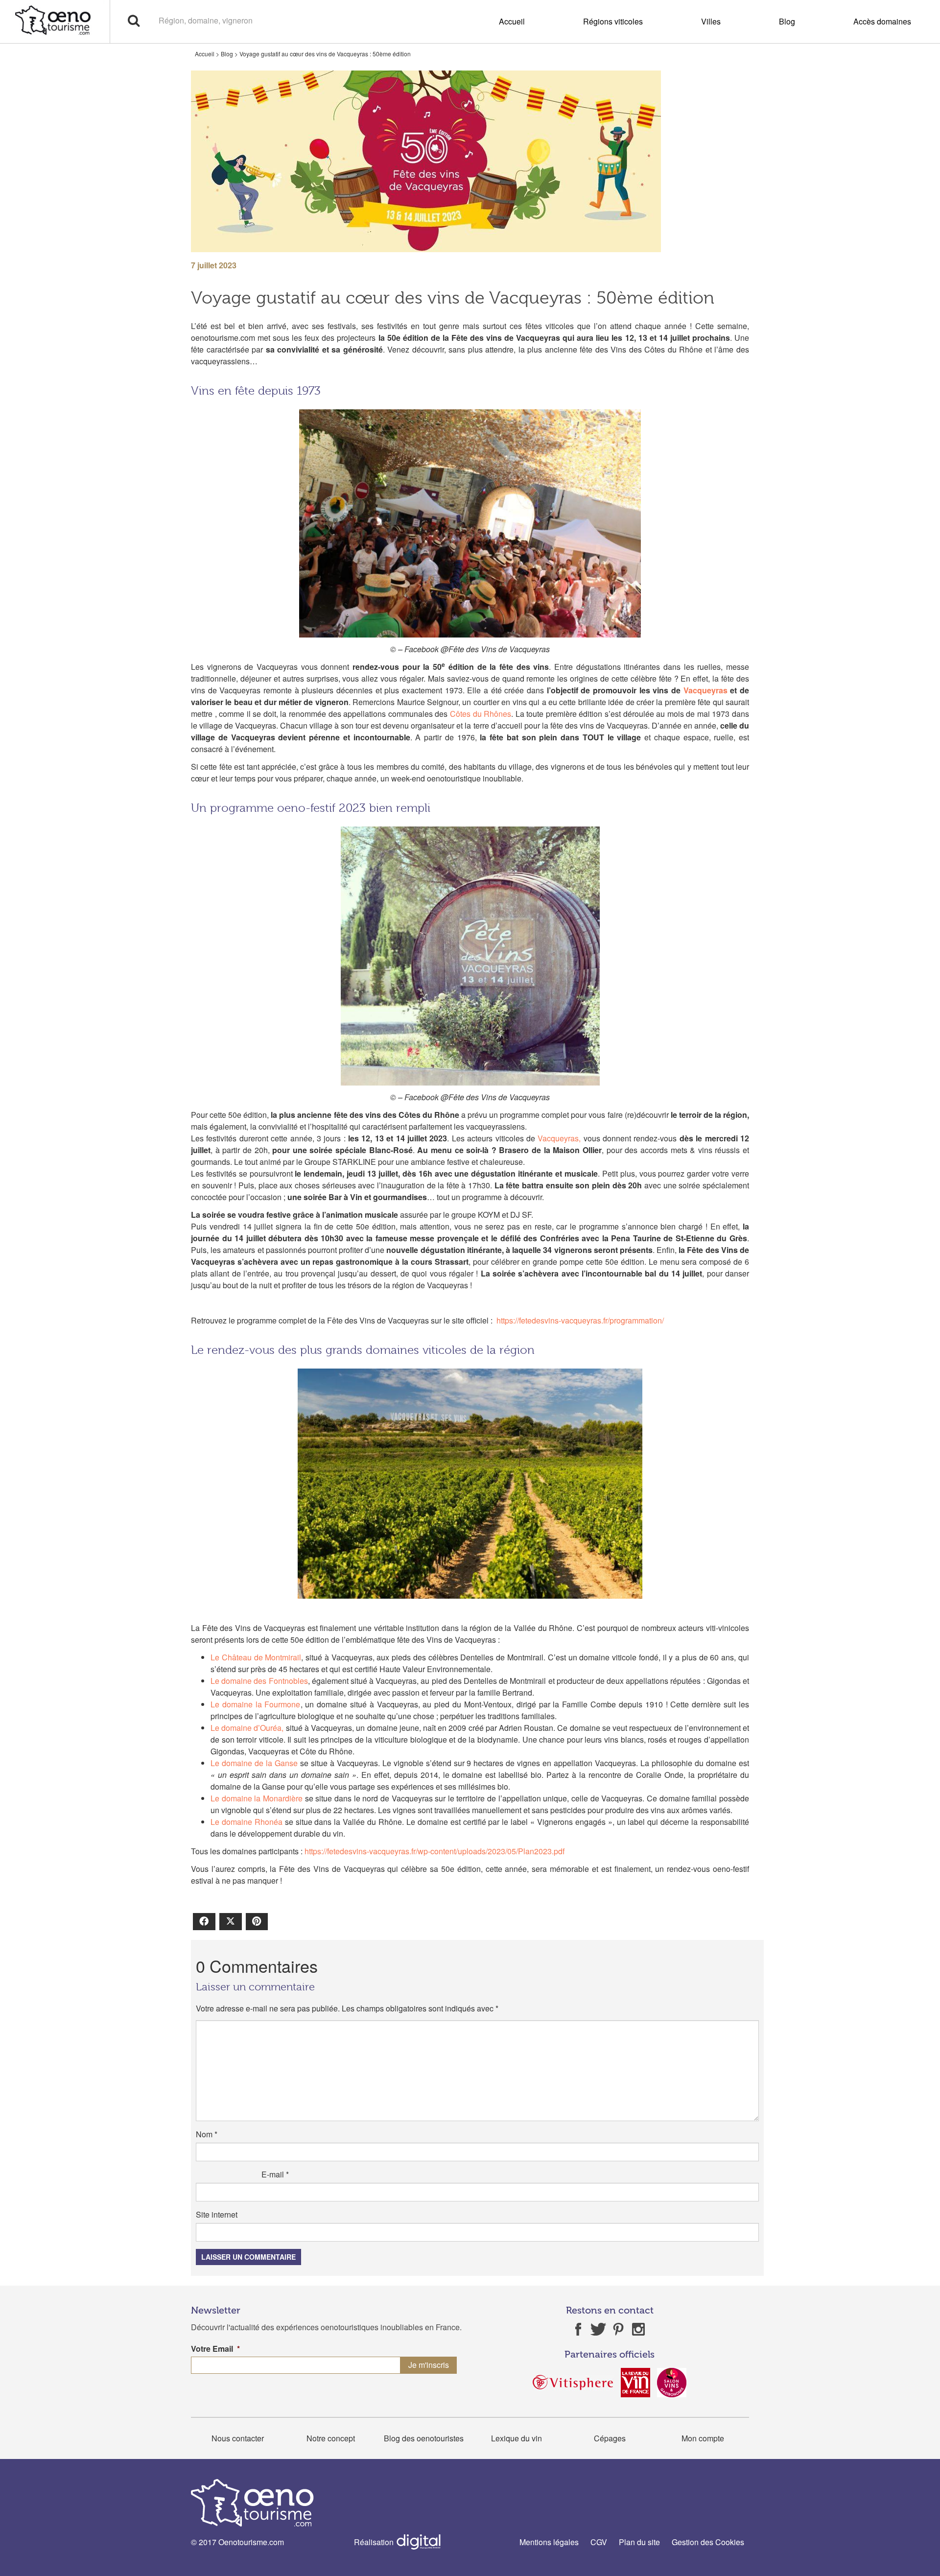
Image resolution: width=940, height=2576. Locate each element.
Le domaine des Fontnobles (259, 1681)
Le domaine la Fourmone (256, 1704)
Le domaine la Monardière (257, 1798)
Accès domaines (882, 21)
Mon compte (703, 2438)
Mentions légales (549, 2542)
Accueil (512, 21)
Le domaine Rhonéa (247, 1822)
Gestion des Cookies (708, 2542)
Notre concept (331, 2438)
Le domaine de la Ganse (254, 1763)
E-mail (275, 2174)
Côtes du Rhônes (481, 714)
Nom (207, 2134)
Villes (711, 21)
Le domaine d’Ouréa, (247, 1728)
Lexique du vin (517, 2438)
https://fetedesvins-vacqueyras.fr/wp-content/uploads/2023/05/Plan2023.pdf (435, 1851)
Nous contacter (238, 2438)
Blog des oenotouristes (424, 2438)
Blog (787, 21)
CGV (599, 2542)
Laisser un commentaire (248, 2257)
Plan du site (639, 2542)
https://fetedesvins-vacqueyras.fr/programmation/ (580, 1320)
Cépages (610, 2438)
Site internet (217, 2214)
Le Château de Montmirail (256, 1657)
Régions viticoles (613, 21)
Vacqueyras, (559, 1138)
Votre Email (215, 2349)
